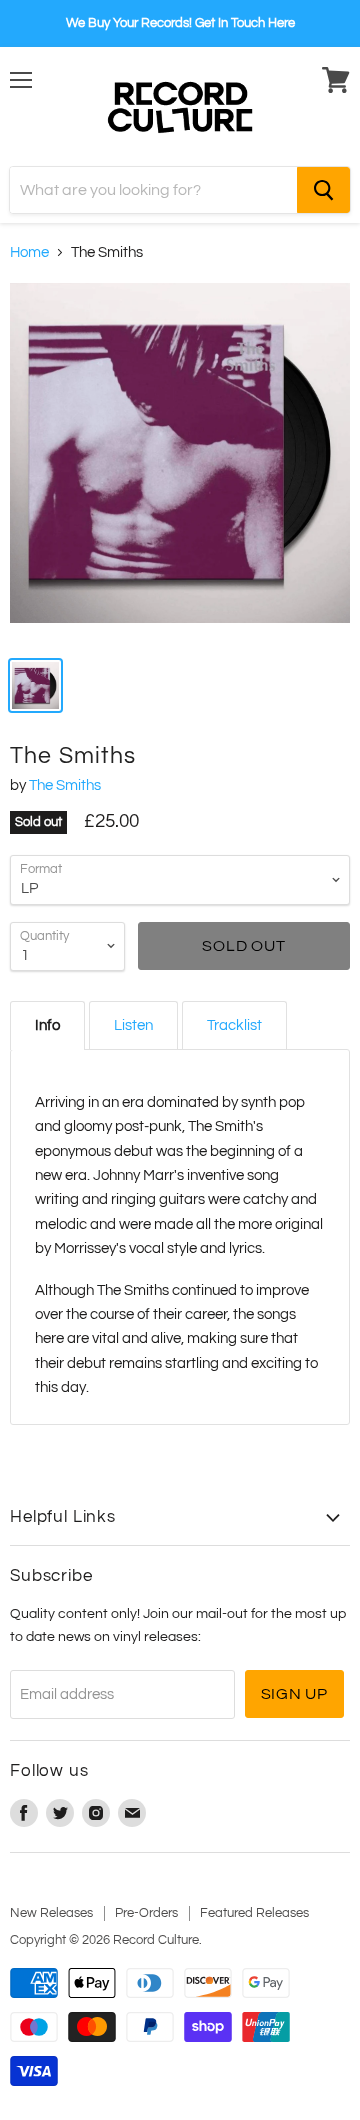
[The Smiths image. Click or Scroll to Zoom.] (180, 463)
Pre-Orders (146, 1913)
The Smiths (65, 785)
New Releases (51, 1913)
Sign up (295, 1694)
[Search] (323, 190)
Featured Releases (254, 1913)
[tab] (47, 1025)
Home (29, 252)
